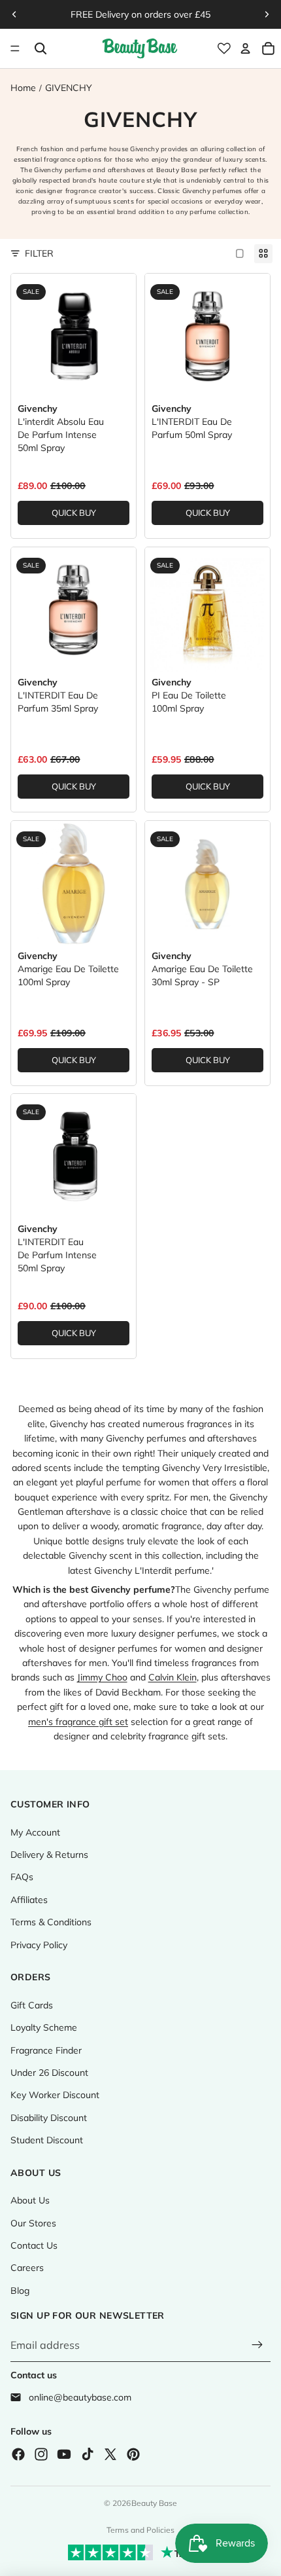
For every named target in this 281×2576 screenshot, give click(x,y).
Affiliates (29, 1900)
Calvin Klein (173, 1677)
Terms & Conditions (51, 1922)
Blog (20, 2291)
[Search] (40, 48)
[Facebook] (18, 2454)
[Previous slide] (14, 14)
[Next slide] (267, 14)
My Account (35, 1832)
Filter (39, 253)
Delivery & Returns (49, 1855)
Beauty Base (154, 2503)
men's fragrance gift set (78, 1722)
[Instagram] (41, 2454)
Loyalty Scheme (44, 2027)
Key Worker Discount (55, 2095)
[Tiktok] (88, 2454)
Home (23, 88)
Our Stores (33, 2223)
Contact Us (34, 2245)
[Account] (245, 48)
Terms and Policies (140, 2530)
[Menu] (15, 48)
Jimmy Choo (102, 1677)
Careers (27, 2268)
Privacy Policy (39, 1945)
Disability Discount (49, 2118)
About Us (30, 2200)
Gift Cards (32, 2005)
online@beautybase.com (80, 2397)
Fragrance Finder (46, 2050)
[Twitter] (110, 2454)
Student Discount (47, 2140)
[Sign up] (257, 2346)
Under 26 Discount (49, 2073)
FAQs (22, 1877)
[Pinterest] (133, 2454)
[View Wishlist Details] (224, 48)
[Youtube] (64, 2454)
